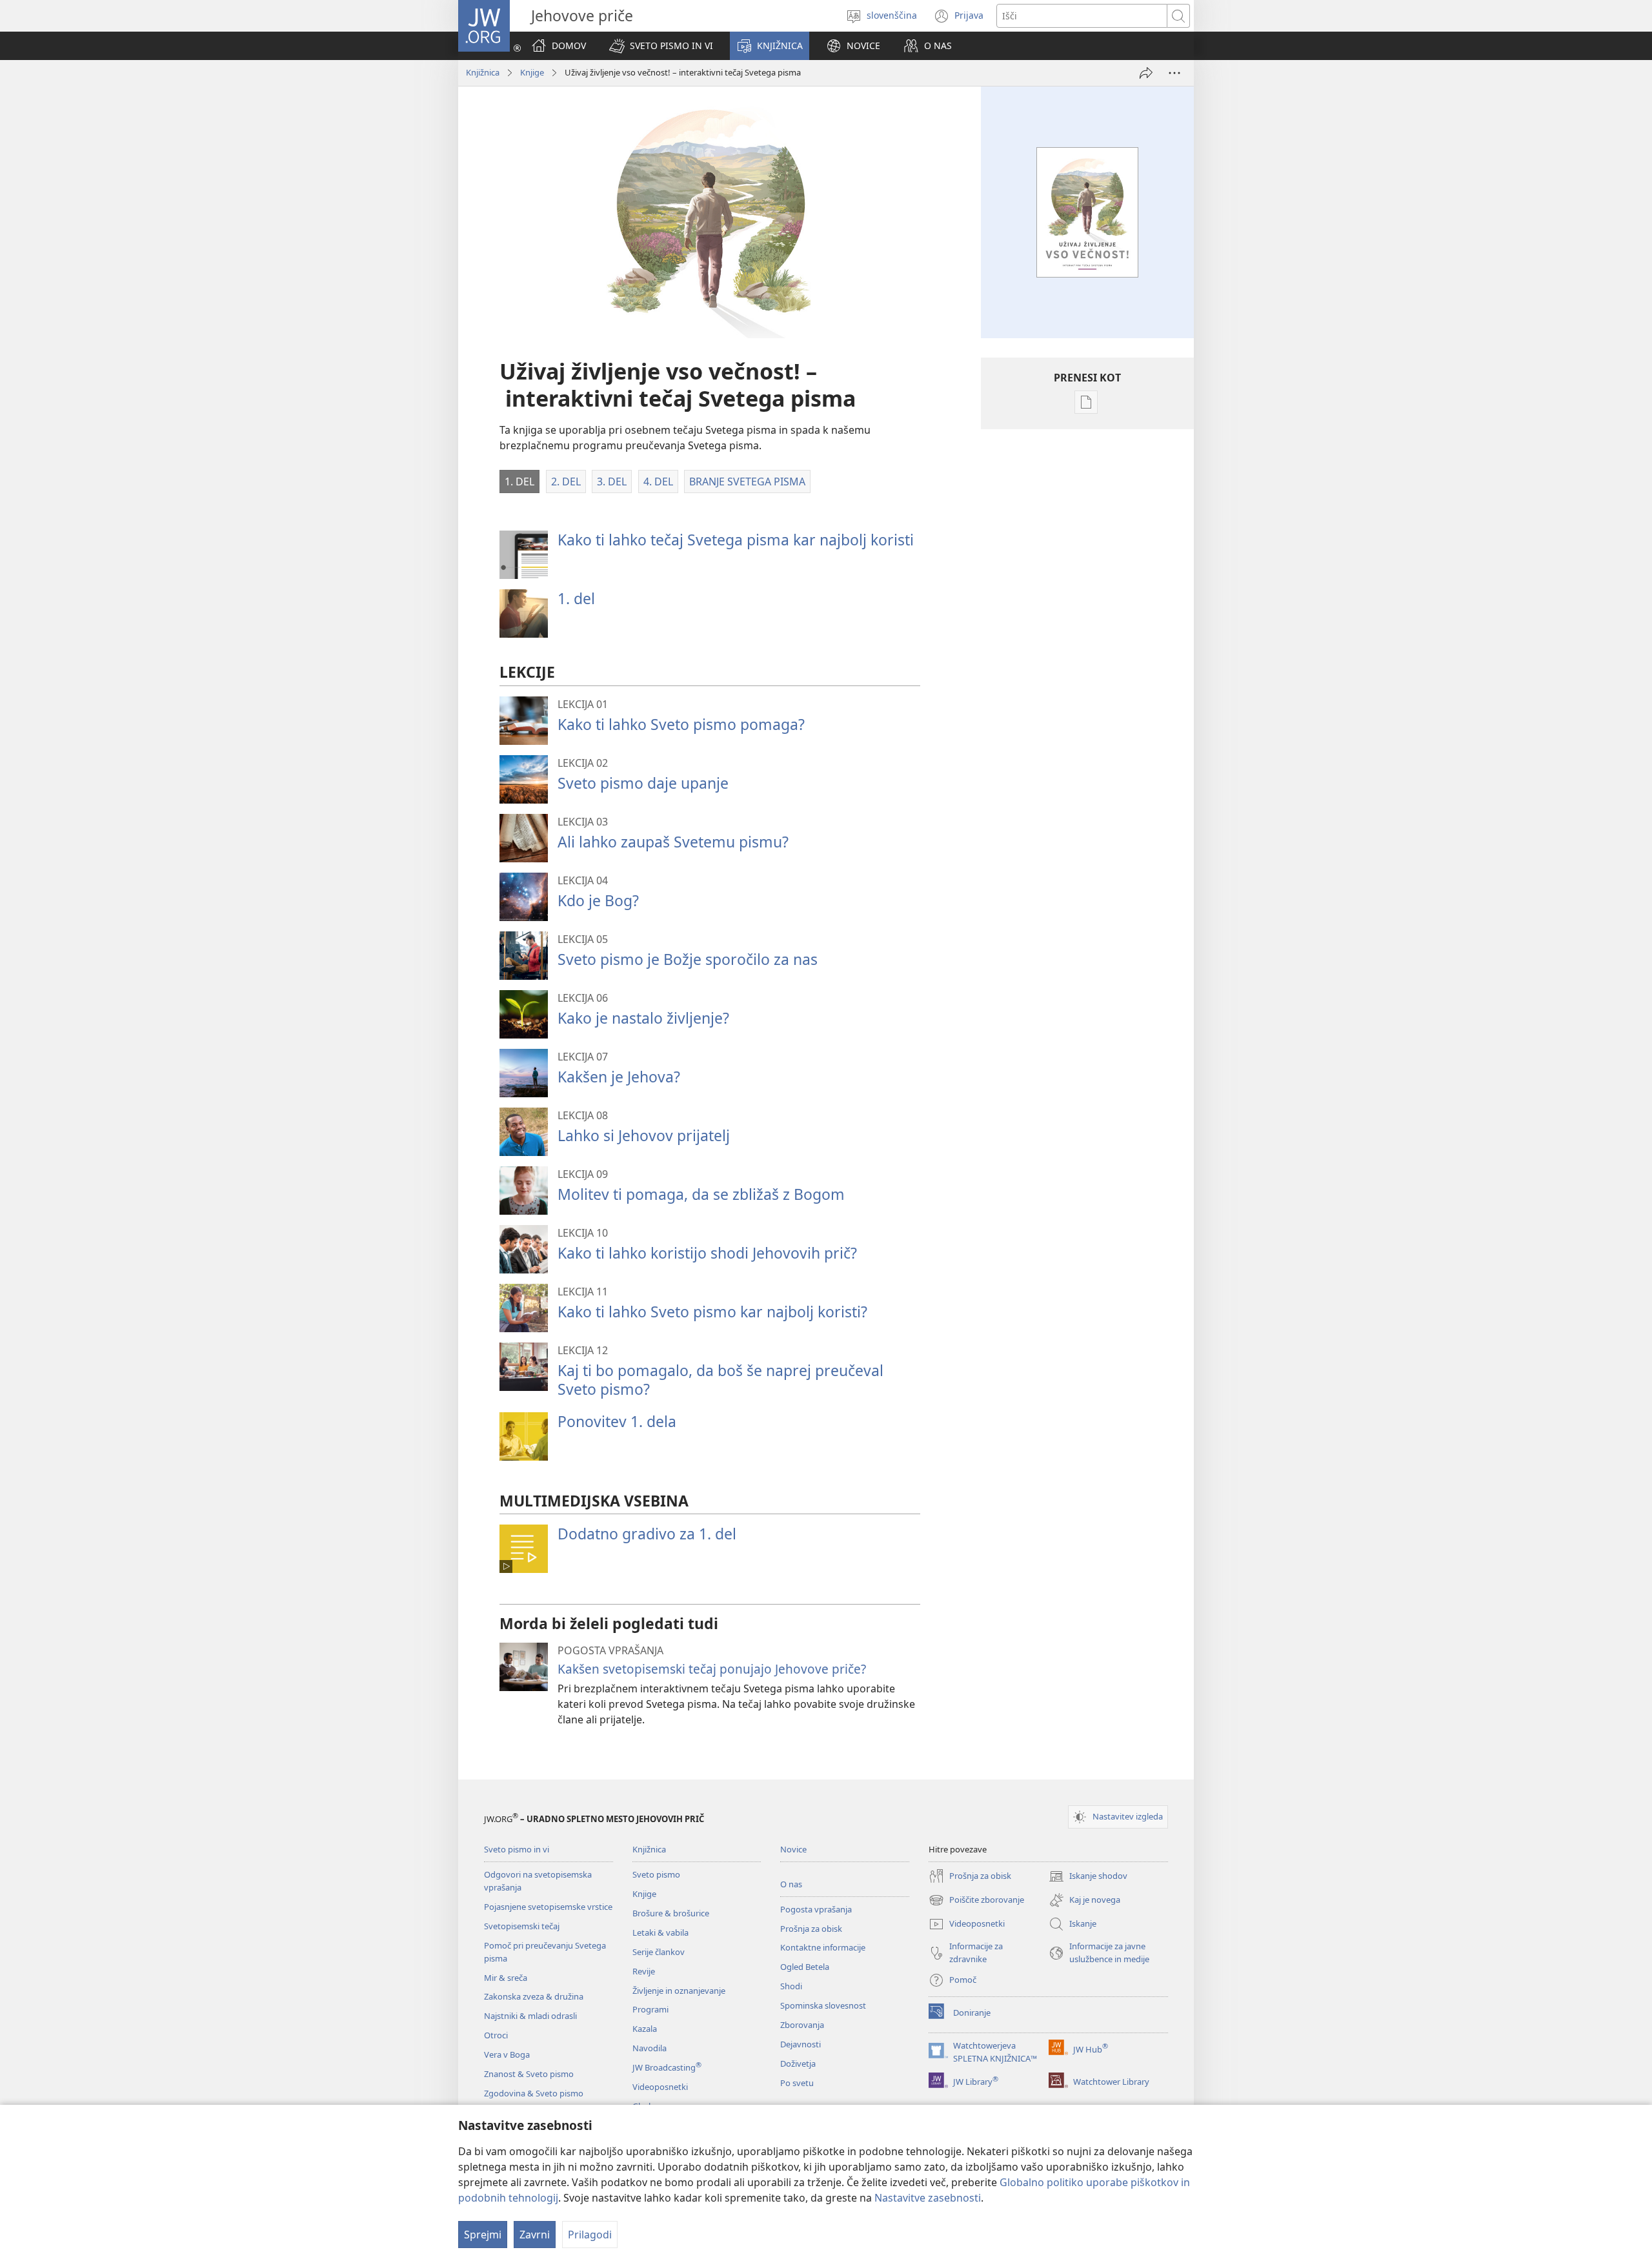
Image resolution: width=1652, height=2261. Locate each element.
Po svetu (797, 2083)
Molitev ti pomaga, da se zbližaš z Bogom (701, 1194)
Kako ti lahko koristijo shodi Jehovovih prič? (707, 1253)
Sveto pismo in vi (517, 1849)
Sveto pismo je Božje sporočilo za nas (688, 959)
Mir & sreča (506, 1978)
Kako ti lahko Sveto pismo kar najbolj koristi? (712, 1312)
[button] (661, 46)
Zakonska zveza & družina (534, 1996)
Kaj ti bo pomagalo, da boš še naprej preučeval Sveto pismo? (720, 1380)
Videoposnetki (660, 2087)
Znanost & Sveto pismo (529, 2074)
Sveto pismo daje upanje (643, 783)
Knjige (532, 72)
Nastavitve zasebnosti (928, 2198)
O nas (791, 1884)
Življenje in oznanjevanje (679, 1991)
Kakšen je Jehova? (619, 1077)
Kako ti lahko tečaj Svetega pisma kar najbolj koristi (736, 540)
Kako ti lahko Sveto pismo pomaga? (681, 724)
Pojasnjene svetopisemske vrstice (548, 1907)
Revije (644, 1971)
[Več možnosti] (1174, 73)
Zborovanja (802, 2025)
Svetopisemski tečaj (522, 1926)
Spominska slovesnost (823, 2005)
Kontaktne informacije (823, 1947)
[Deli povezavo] (1146, 73)
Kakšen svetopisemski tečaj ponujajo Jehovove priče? (712, 1669)
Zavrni (535, 2235)
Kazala (645, 2029)
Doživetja (798, 2063)
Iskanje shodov (1088, 1877)
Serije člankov (659, 1952)
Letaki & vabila (660, 1932)
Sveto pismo (656, 1874)
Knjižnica (483, 72)
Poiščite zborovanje (976, 1901)
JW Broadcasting (667, 2067)
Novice (793, 1849)
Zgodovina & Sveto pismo (534, 2093)
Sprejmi (483, 2235)
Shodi (791, 1986)
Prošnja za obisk (811, 1929)
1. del (576, 598)
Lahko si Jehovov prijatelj (644, 1135)
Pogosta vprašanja (816, 1909)
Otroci (496, 2035)
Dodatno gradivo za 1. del (647, 1534)
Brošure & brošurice (671, 1913)
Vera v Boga (507, 2054)
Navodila (650, 2048)
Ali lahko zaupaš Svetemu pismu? (673, 842)
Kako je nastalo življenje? (643, 1018)
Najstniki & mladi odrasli (530, 2016)
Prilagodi (590, 2235)
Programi (650, 2009)
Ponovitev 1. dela (617, 1421)
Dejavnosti (801, 2044)
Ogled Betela (805, 1967)
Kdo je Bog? (598, 900)
